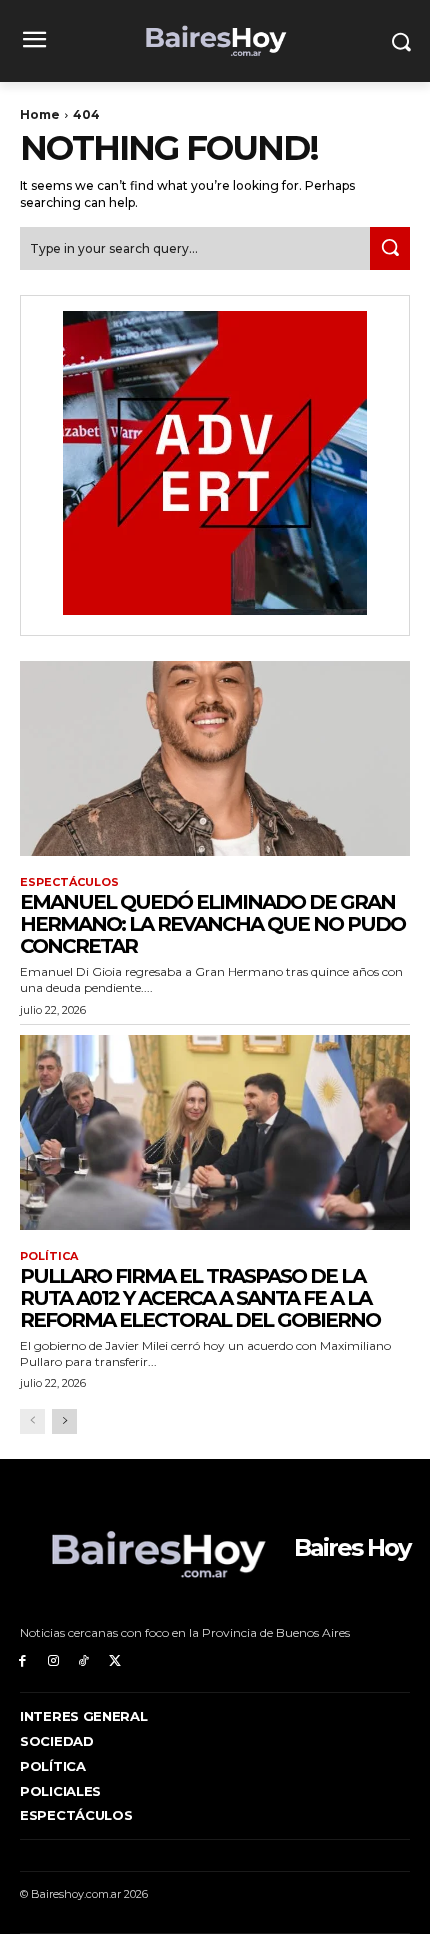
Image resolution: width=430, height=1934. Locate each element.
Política (49, 1256)
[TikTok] (84, 1661)
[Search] (390, 248)
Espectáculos (69, 882)
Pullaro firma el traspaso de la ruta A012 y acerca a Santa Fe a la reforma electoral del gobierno (200, 1298)
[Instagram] (53, 1661)
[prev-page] (32, 1421)
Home (40, 114)
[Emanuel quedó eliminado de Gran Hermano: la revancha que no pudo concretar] (215, 758)
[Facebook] (22, 1661)
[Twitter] (114, 1661)
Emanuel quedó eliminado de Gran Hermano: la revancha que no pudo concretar (212, 924)
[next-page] (64, 1421)
